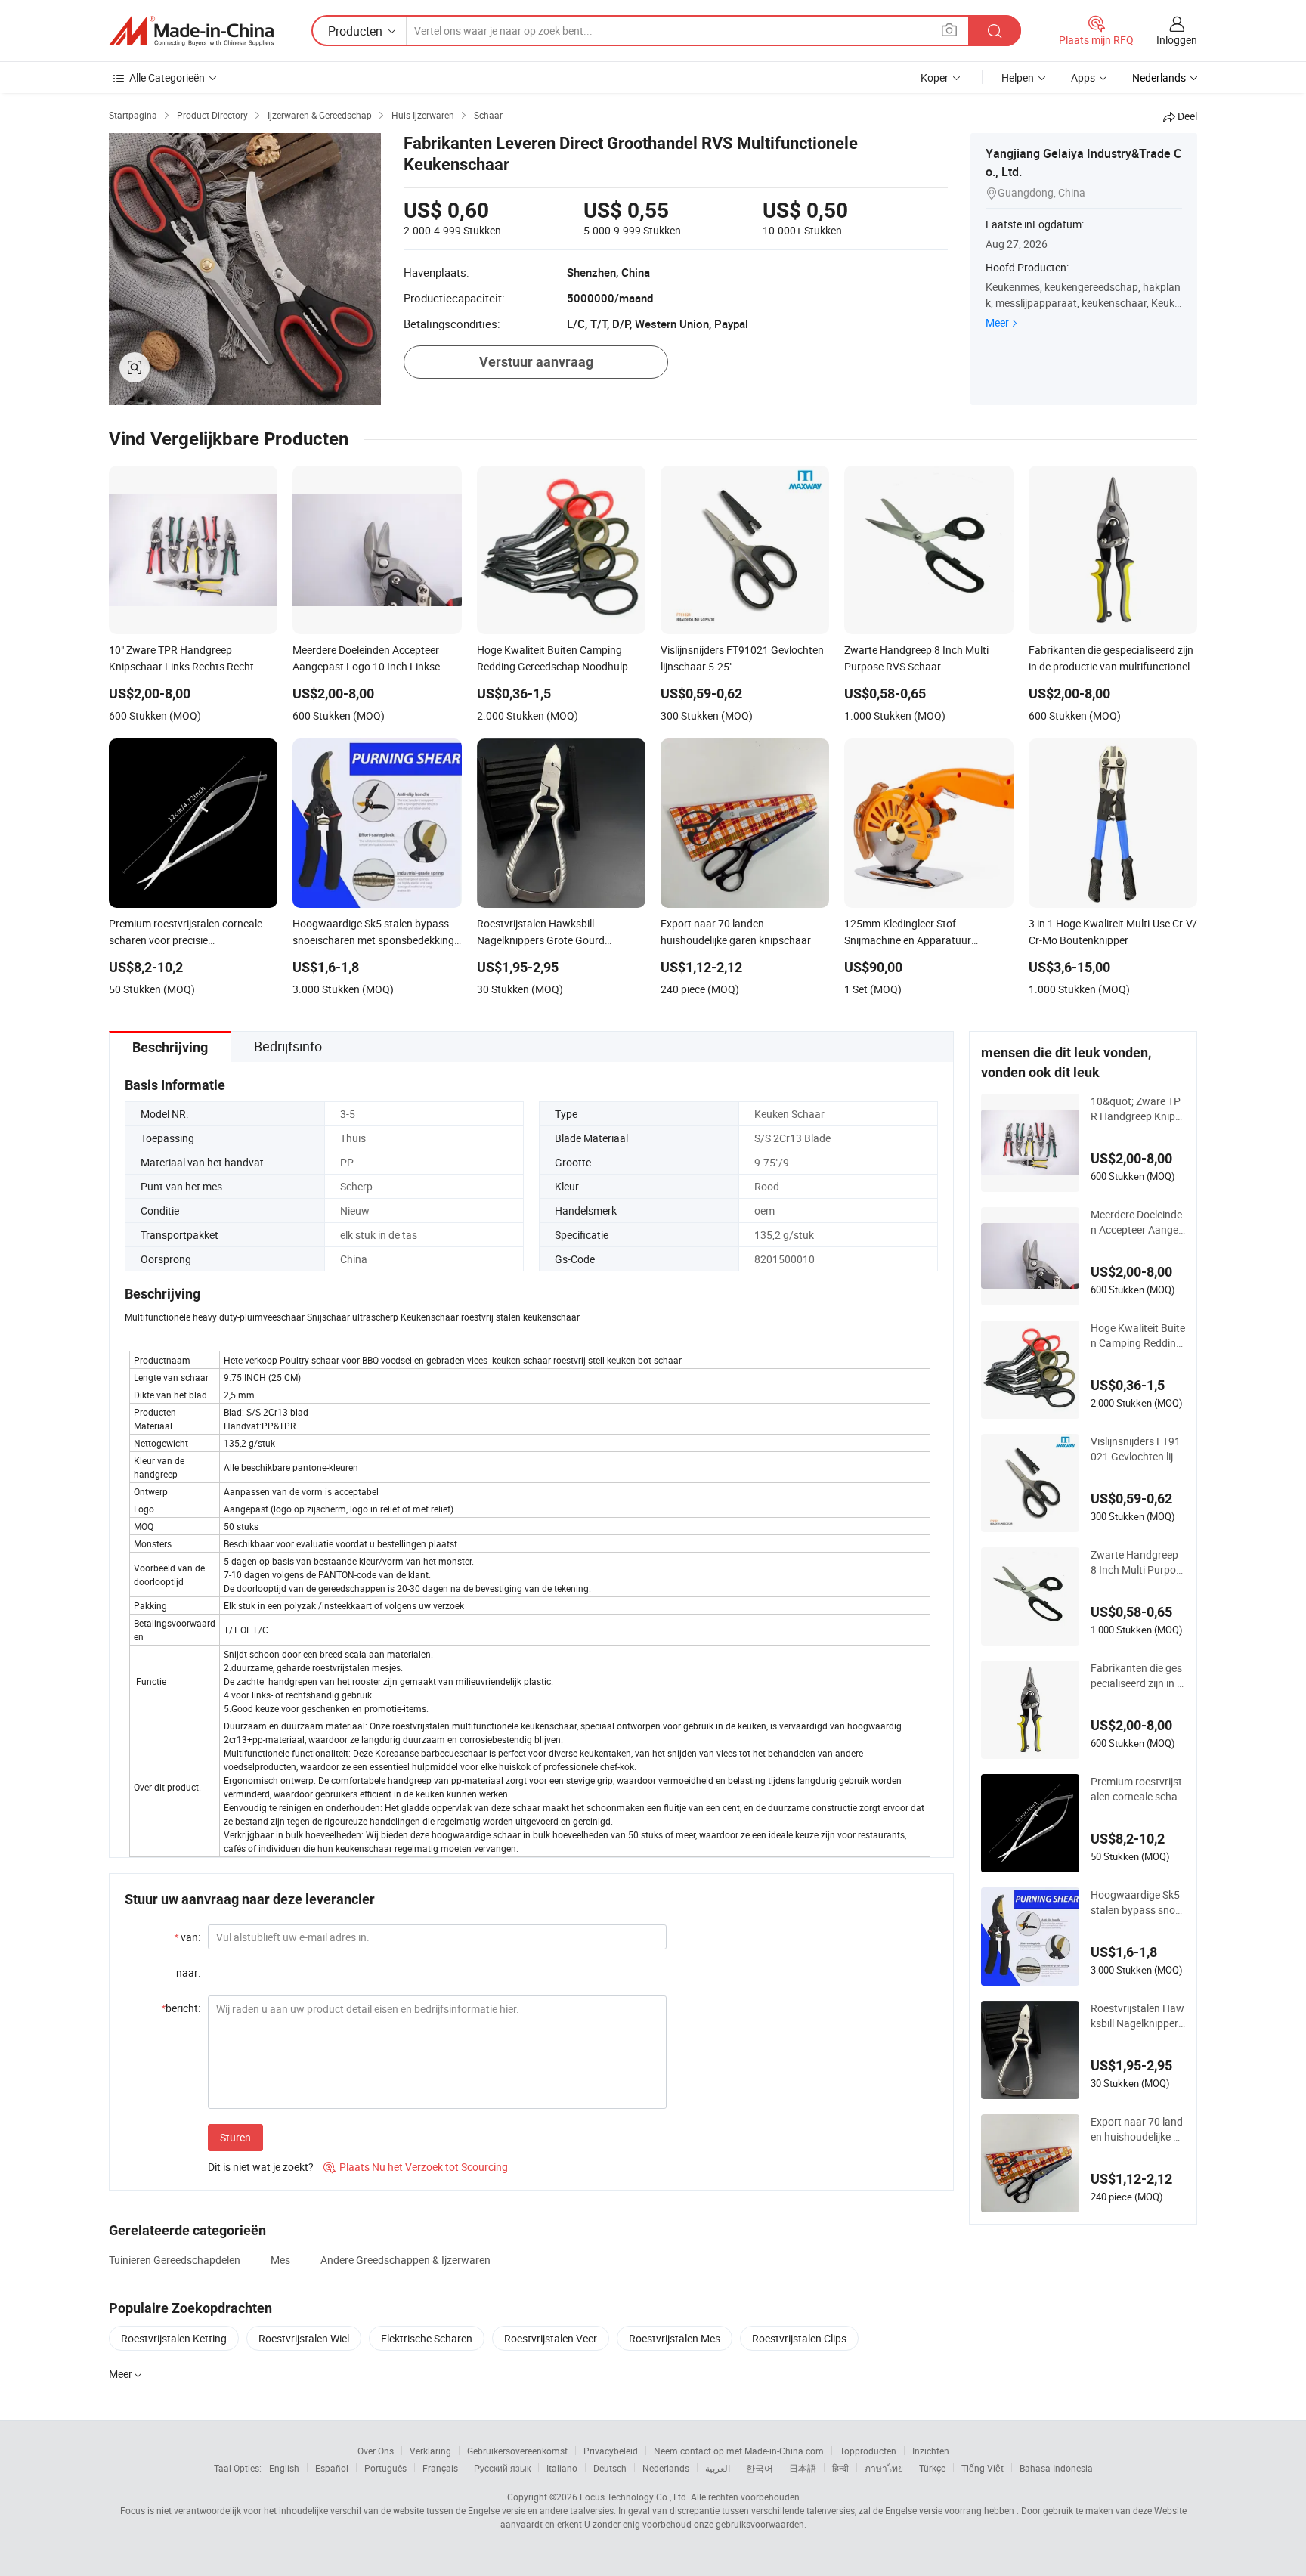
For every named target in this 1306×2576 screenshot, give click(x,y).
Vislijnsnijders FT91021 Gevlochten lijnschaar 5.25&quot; (1137, 1449)
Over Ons (376, 2451)
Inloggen (1177, 40)
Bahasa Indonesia (1056, 2468)
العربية (718, 2468)
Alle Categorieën (167, 77)
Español (332, 2468)
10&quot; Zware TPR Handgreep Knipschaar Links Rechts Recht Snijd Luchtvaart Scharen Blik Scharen (1137, 1109)
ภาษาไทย (884, 2468)
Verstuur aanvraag (536, 362)
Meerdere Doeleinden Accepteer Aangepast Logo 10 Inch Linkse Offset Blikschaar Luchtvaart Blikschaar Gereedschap (1138, 1222)
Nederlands (666, 2468)
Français (440, 2468)
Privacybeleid (611, 2451)
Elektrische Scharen (427, 2338)
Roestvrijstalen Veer (551, 2338)
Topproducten (868, 2451)
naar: (188, 1972)
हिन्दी (840, 2468)
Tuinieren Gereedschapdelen (175, 2260)
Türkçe (932, 2468)
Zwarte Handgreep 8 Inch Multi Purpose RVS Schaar (1136, 1562)
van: (187, 1937)
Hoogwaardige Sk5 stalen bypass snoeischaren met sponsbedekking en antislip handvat (1137, 1903)
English (284, 2468)
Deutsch (610, 2468)
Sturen (235, 2137)
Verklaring (430, 2451)
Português (385, 2468)
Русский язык (502, 2468)
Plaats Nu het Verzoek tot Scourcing (416, 2167)
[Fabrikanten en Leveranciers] (191, 31)
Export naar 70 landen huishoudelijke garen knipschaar (1138, 2129)
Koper (935, 77)
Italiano (562, 2468)
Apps (1083, 77)
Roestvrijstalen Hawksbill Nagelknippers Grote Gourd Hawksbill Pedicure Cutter (1137, 2016)
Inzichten (931, 2451)
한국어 (760, 2468)
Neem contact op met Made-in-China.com (739, 2451)
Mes (280, 2260)
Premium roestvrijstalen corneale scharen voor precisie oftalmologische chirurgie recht (1138, 1789)
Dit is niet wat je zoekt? (261, 2167)
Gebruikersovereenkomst (517, 2451)
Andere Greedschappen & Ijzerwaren (405, 2260)
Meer (997, 322)
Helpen (1018, 77)
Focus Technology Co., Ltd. (634, 2497)
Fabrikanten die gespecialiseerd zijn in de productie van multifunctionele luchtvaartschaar (1137, 1676)
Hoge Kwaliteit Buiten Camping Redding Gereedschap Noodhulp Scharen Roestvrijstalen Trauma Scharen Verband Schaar (1138, 1336)
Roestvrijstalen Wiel (304, 2338)
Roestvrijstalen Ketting (174, 2338)
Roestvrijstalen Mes (675, 2338)
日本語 (803, 2468)
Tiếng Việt (983, 2468)
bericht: (181, 2008)
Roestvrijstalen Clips (799, 2338)
